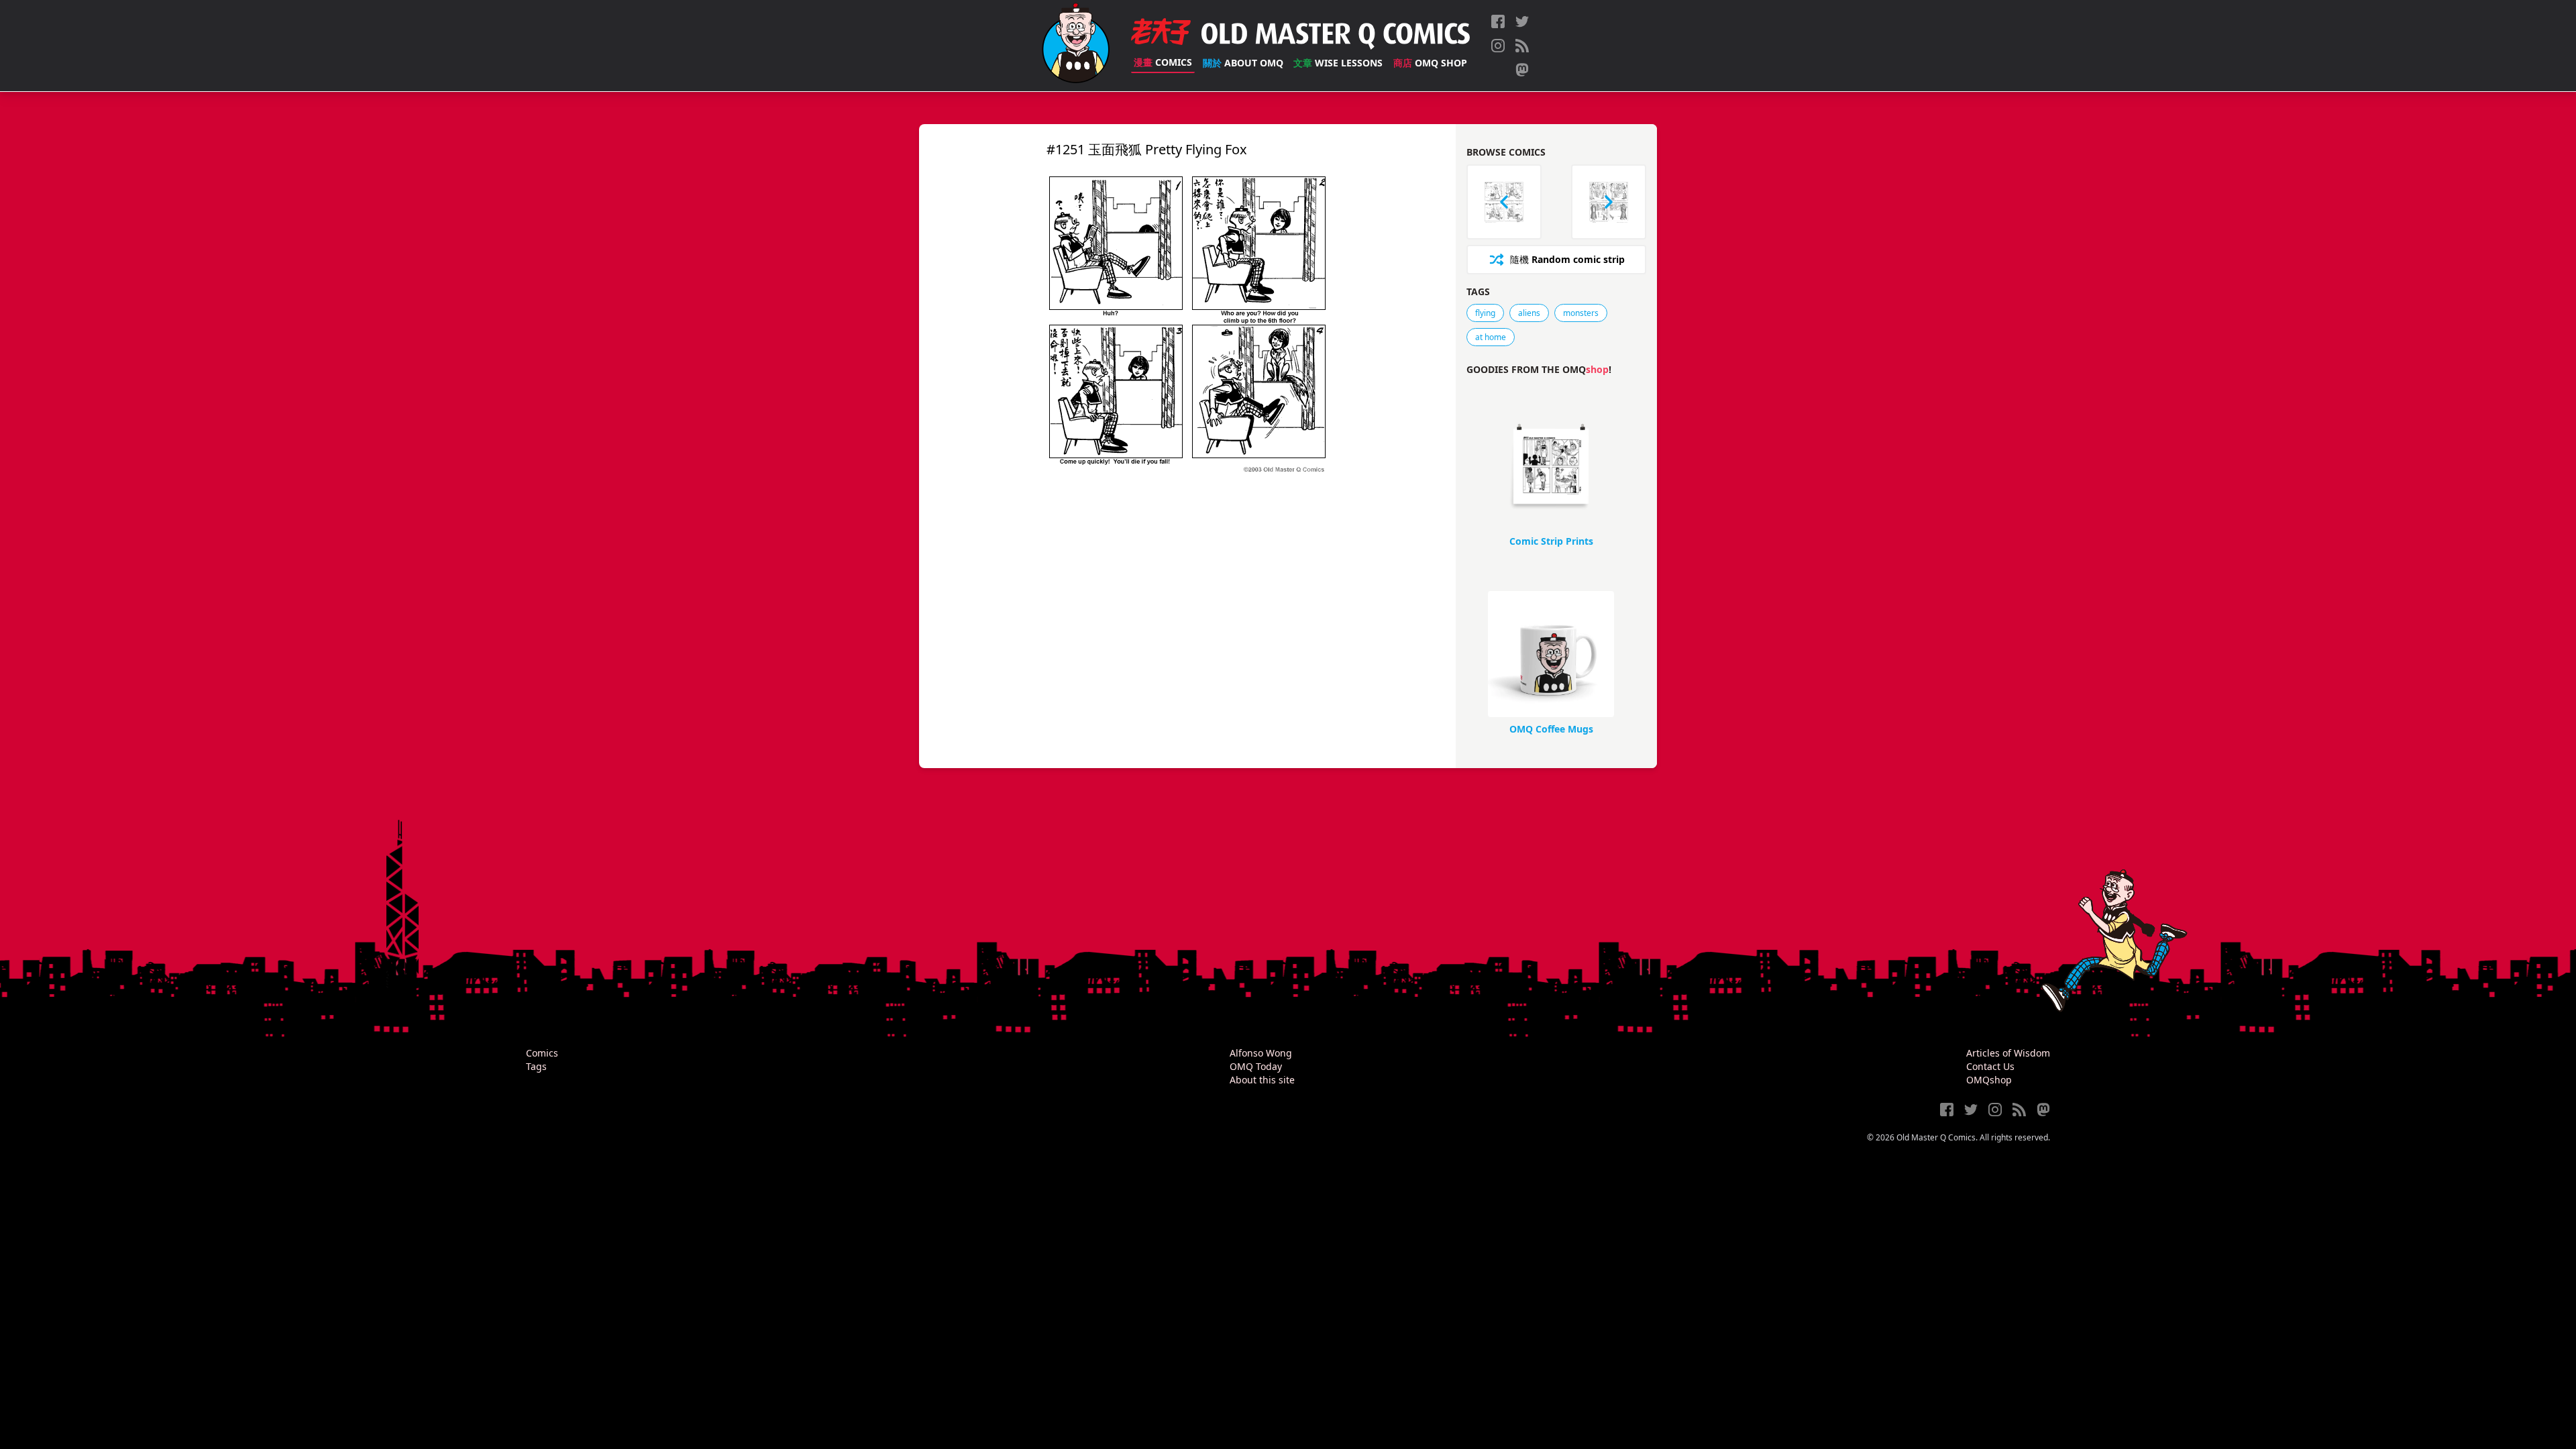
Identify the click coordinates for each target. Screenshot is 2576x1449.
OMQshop (1989, 1080)
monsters (1581, 313)
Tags (536, 1066)
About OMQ (1243, 63)
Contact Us (1990, 1066)
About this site (1262, 1080)
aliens (1529, 313)
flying (1485, 313)
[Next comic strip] (1609, 202)
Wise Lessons (1338, 63)
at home (1491, 337)
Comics (1163, 62)
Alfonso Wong (1261, 1053)
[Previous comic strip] (1504, 202)
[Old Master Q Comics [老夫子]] (1076, 46)
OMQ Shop (1430, 63)
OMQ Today (1256, 1066)
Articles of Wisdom (2008, 1053)
